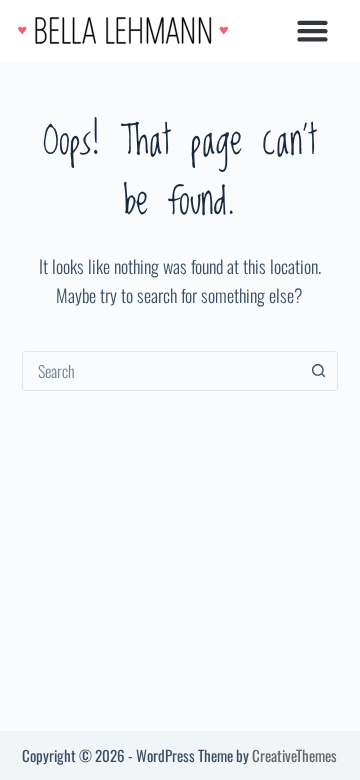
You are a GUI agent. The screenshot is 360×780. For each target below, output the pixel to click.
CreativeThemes (294, 755)
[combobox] (161, 371)
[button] (312, 31)
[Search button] (318, 371)
